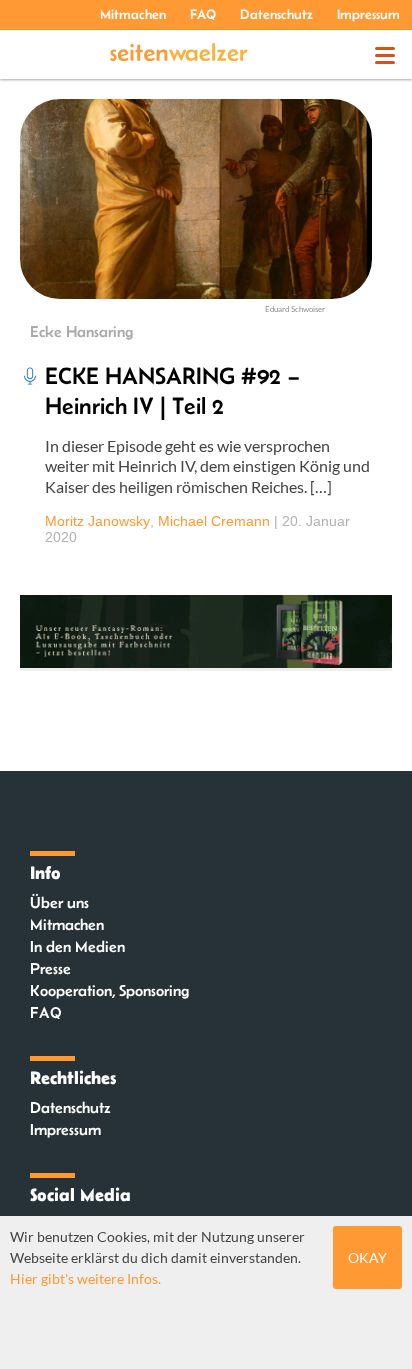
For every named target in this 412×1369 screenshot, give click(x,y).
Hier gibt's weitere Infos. (85, 1278)
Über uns (59, 902)
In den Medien (77, 946)
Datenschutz (276, 14)
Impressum (368, 14)
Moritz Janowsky (97, 521)
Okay (367, 1257)
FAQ (203, 14)
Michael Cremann (214, 521)
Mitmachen (133, 14)
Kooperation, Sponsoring (109, 990)
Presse (50, 968)
